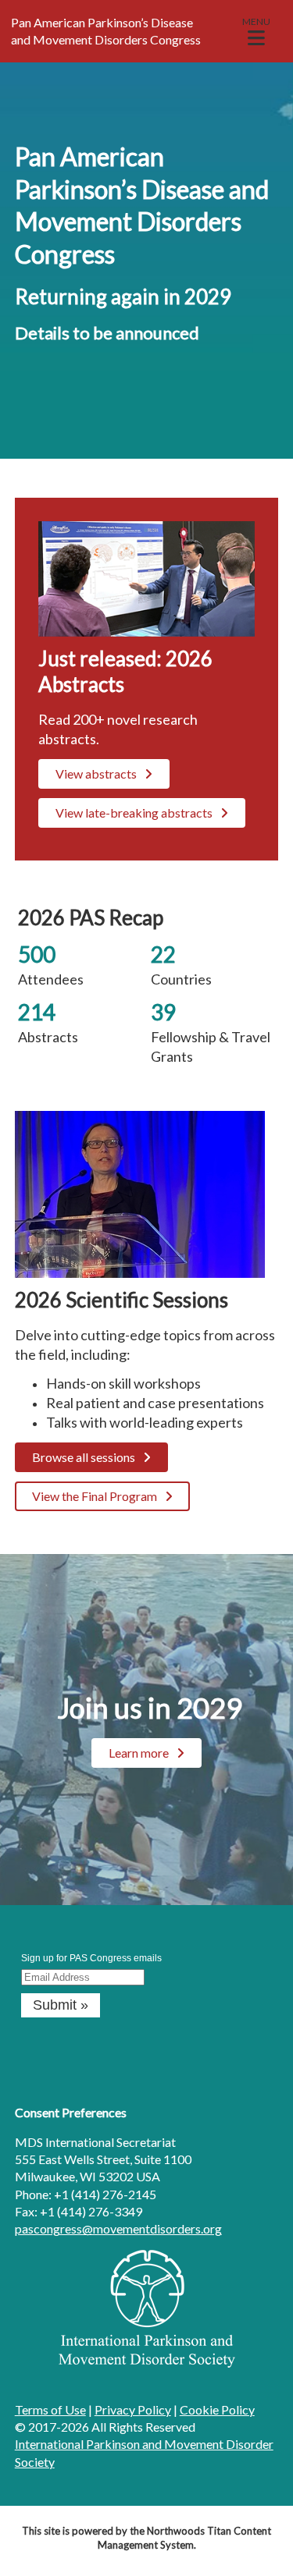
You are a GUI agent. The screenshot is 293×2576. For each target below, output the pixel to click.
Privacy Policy (133, 2409)
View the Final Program (95, 1496)
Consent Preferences (71, 2112)
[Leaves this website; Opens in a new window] (147, 2363)
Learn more (139, 1753)
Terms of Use (50, 2409)
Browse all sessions (84, 1457)
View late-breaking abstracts (134, 813)
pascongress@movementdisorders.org (118, 2228)
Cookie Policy (217, 2409)
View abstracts (96, 774)
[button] (256, 31)
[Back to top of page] (260, 2539)
